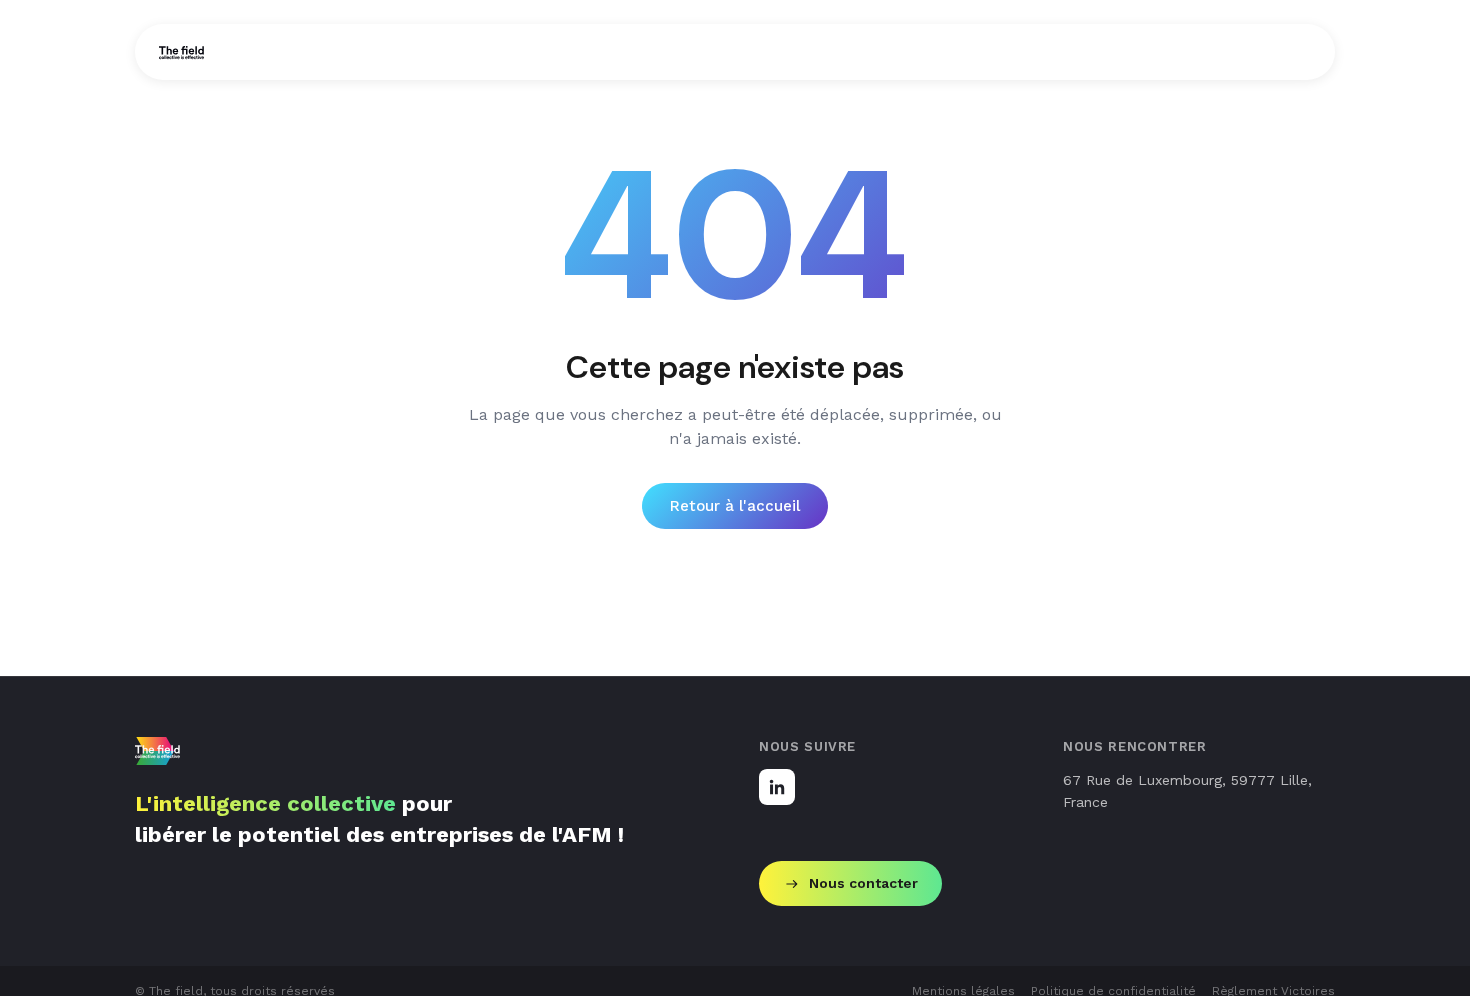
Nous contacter (863, 883)
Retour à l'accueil (735, 506)
